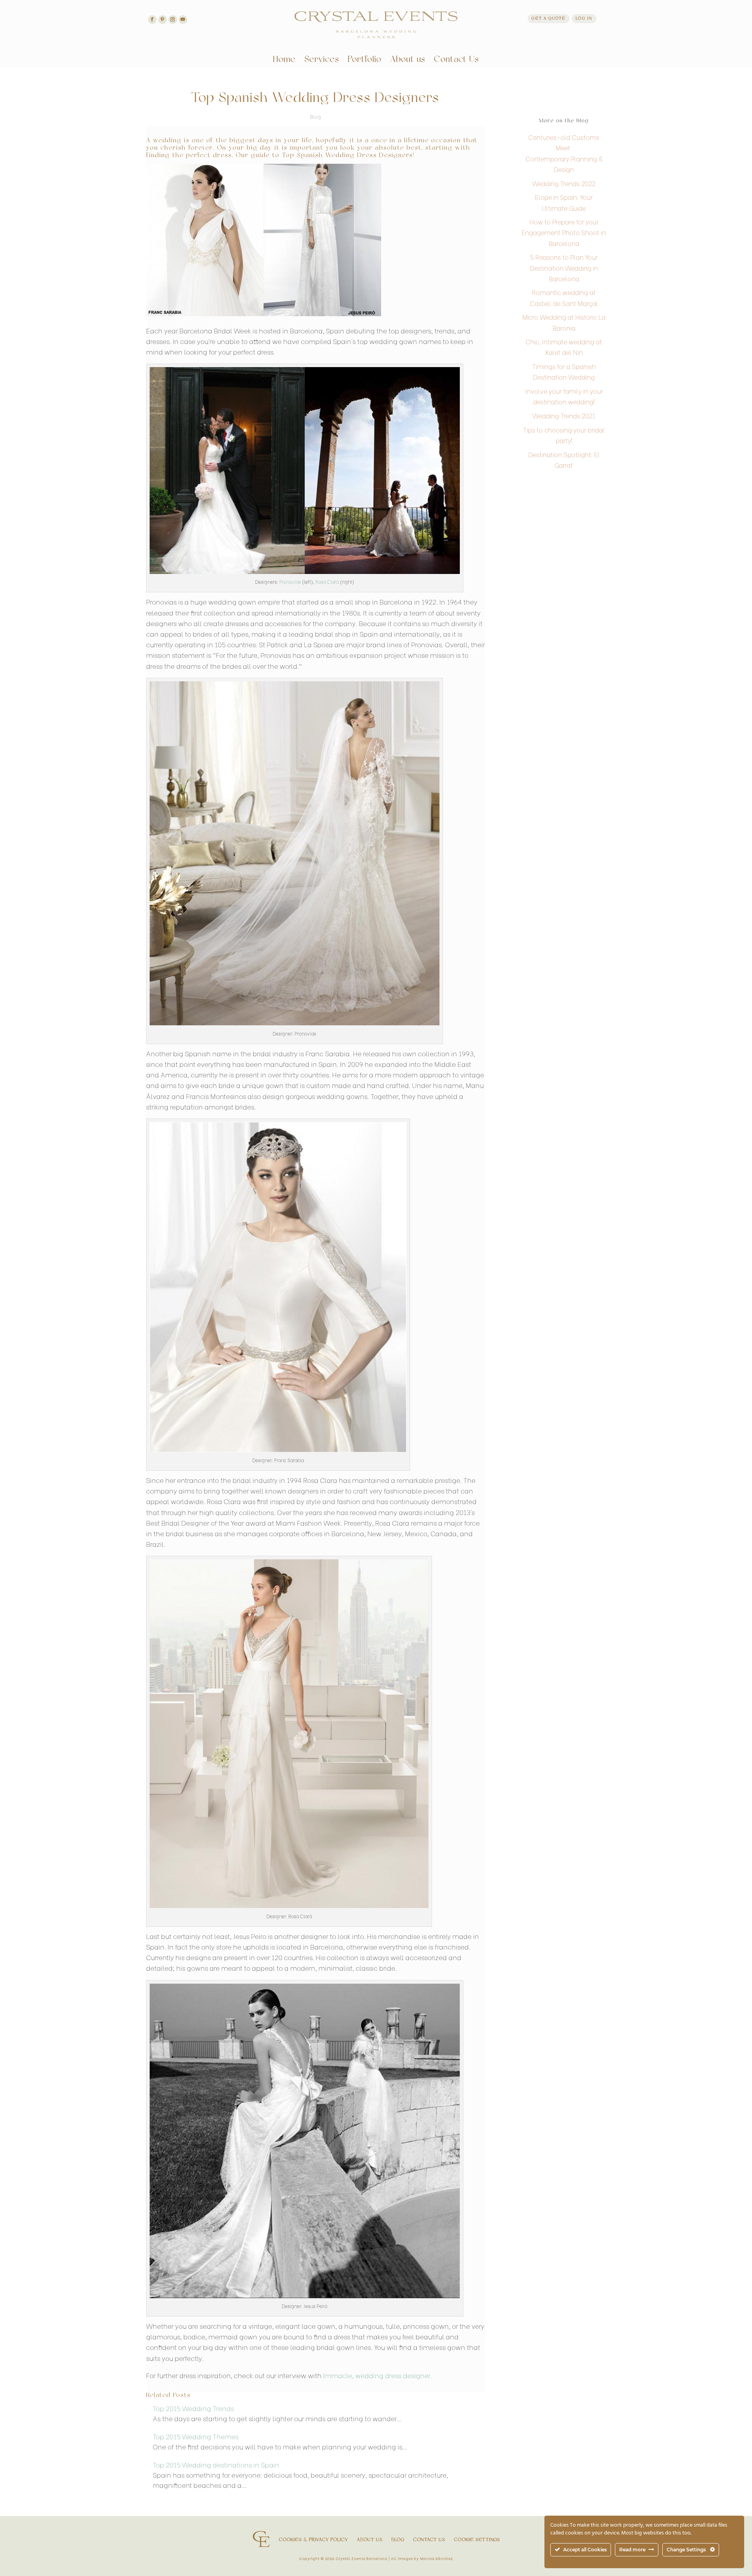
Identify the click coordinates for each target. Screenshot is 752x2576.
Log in (584, 19)
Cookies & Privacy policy (314, 2540)
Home (284, 61)
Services (322, 61)
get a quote (549, 19)
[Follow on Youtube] (183, 20)
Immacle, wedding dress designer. (377, 2375)
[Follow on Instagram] (173, 20)
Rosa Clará (327, 582)
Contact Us (456, 61)
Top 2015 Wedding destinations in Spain (216, 2465)
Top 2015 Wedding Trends (193, 2408)
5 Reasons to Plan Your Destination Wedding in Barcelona (564, 267)
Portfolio (365, 61)
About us (408, 61)
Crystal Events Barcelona (361, 2558)
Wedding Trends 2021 (564, 415)
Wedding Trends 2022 (564, 183)
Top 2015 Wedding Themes (196, 2436)
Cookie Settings (477, 2540)
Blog (315, 116)
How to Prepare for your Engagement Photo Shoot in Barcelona (564, 232)
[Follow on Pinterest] (163, 20)
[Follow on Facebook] (152, 20)
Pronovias (290, 582)
